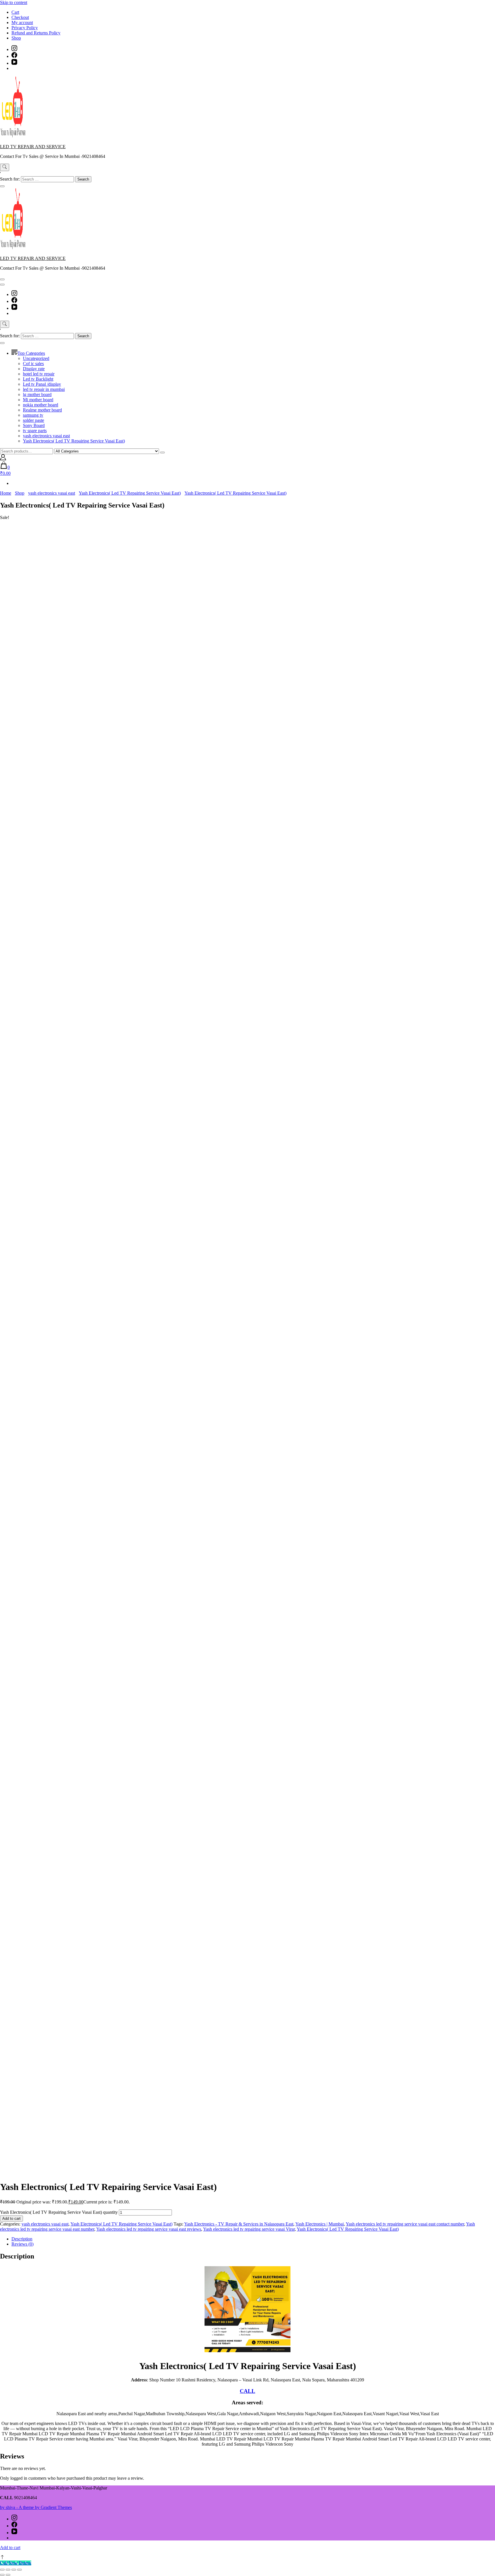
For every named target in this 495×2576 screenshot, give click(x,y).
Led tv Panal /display (42, 384)
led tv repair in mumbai (44, 389)
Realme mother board (42, 410)
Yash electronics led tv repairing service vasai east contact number (405, 2224)
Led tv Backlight (38, 379)
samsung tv (33, 415)
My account (22, 22)
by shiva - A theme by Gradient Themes (36, 2507)
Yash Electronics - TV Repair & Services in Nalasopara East (239, 2224)
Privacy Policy (25, 28)
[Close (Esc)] (19, 2570)
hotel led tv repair (39, 374)
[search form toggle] (5, 167)
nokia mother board (41, 405)
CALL (247, 2391)
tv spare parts (35, 431)
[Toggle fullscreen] (8, 2570)
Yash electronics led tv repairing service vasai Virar (249, 2229)
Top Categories (31, 353)
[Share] (14, 2570)
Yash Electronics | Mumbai (320, 2224)
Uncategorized (36, 358)
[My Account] (3, 459)
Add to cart (11, 2219)
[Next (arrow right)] (8, 2575)
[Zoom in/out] (2, 2570)
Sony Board (34, 425)
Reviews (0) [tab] (22, 2244)
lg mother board (37, 394)
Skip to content (14, 2)
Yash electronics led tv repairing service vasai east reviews (149, 2229)
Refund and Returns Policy (36, 33)
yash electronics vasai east (46, 436)
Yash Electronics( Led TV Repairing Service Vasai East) (74, 441)
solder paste (34, 420)
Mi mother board (38, 400)
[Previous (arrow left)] (2, 2575)
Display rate (34, 369)
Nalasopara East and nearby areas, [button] (87, 2414)
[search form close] (2, 186)
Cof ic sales (33, 364)
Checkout (20, 17)
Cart (15, 12)
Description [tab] (22, 2239)
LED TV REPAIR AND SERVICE (33, 147)
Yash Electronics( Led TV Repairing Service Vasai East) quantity (59, 2212)
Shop (16, 38)
